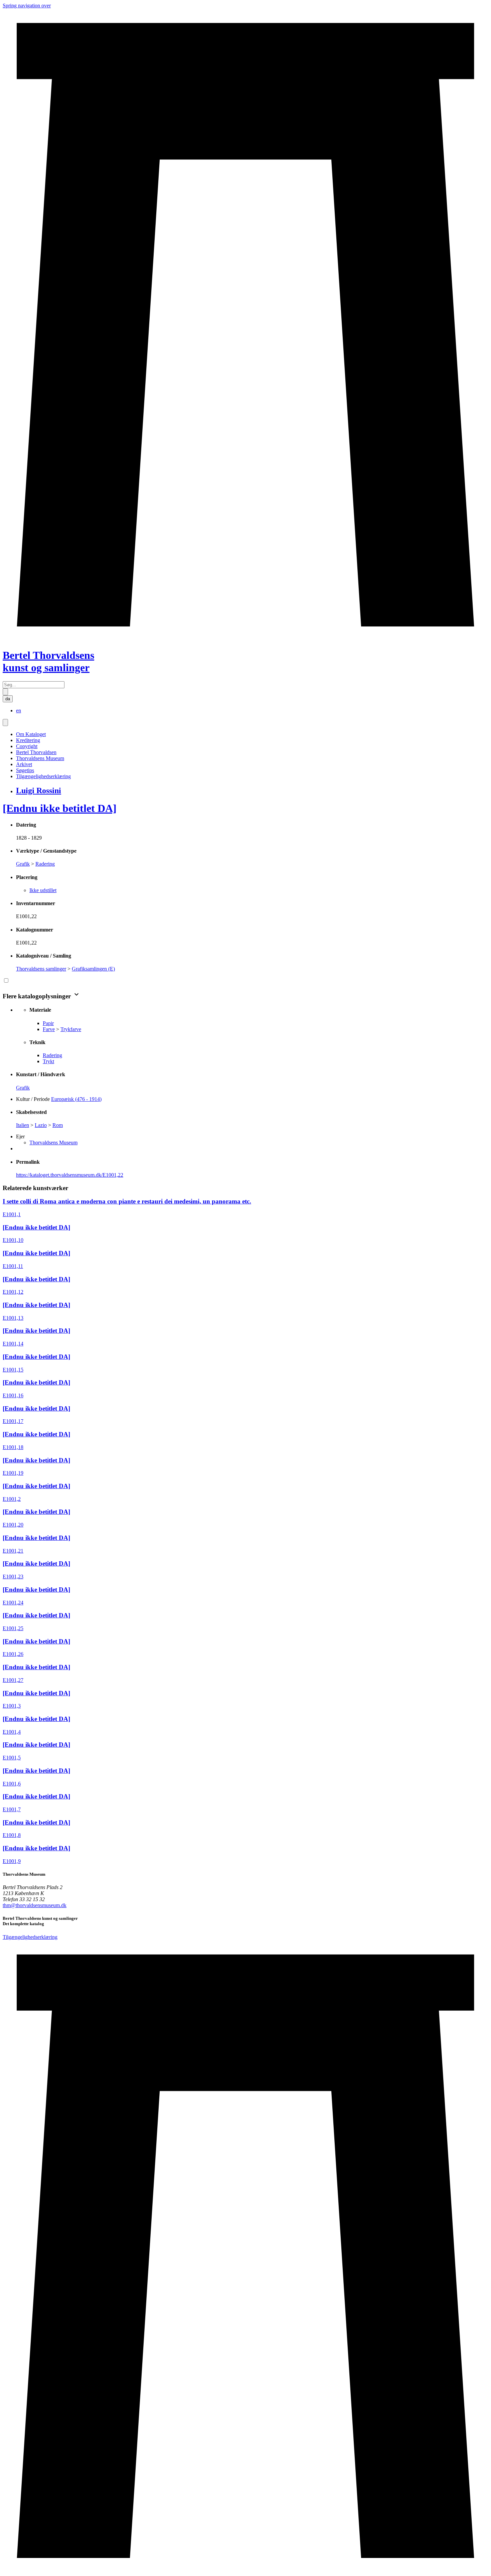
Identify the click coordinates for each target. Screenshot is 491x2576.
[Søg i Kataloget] (5, 692)
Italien (23, 1125)
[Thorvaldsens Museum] (246, 2257)
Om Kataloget (31, 734)
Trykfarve (71, 1029)
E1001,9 (12, 1861)
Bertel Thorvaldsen (36, 752)
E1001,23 (13, 1577)
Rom (58, 1125)
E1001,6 (12, 1784)
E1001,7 (12, 1809)
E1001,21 (13, 1551)
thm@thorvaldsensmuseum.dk (35, 1905)
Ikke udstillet (43, 890)
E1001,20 (13, 1525)
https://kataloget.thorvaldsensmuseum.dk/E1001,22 (70, 1175)
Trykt (48, 1061)
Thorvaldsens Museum (40, 758)
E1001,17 (13, 1421)
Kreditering (28, 740)
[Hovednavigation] (5, 723)
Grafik (23, 864)
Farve (49, 1029)
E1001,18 (13, 1447)
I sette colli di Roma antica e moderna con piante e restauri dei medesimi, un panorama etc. (127, 1201)
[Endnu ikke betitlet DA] (60, 808)
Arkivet (24, 764)
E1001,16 (13, 1395)
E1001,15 (13, 1370)
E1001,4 (12, 1732)
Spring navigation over (27, 6)
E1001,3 (12, 1706)
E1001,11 (13, 1266)
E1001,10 (13, 1240)
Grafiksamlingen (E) (93, 969)
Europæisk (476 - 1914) (76, 1099)
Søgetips (25, 770)
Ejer (20, 1136)
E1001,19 (13, 1473)
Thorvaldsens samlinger (41, 969)
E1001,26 (13, 1654)
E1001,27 (13, 1680)
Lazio (41, 1125)
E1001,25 (13, 1628)
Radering (45, 864)
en (19, 710)
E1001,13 (13, 1318)
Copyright (27, 746)
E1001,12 (13, 1292)
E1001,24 (13, 1603)
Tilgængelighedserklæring (43, 776)
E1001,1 (12, 1214)
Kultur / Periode (33, 1099)
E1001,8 (12, 1835)
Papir (48, 1023)
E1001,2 (12, 1499)
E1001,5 (12, 1758)
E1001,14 (13, 1344)
